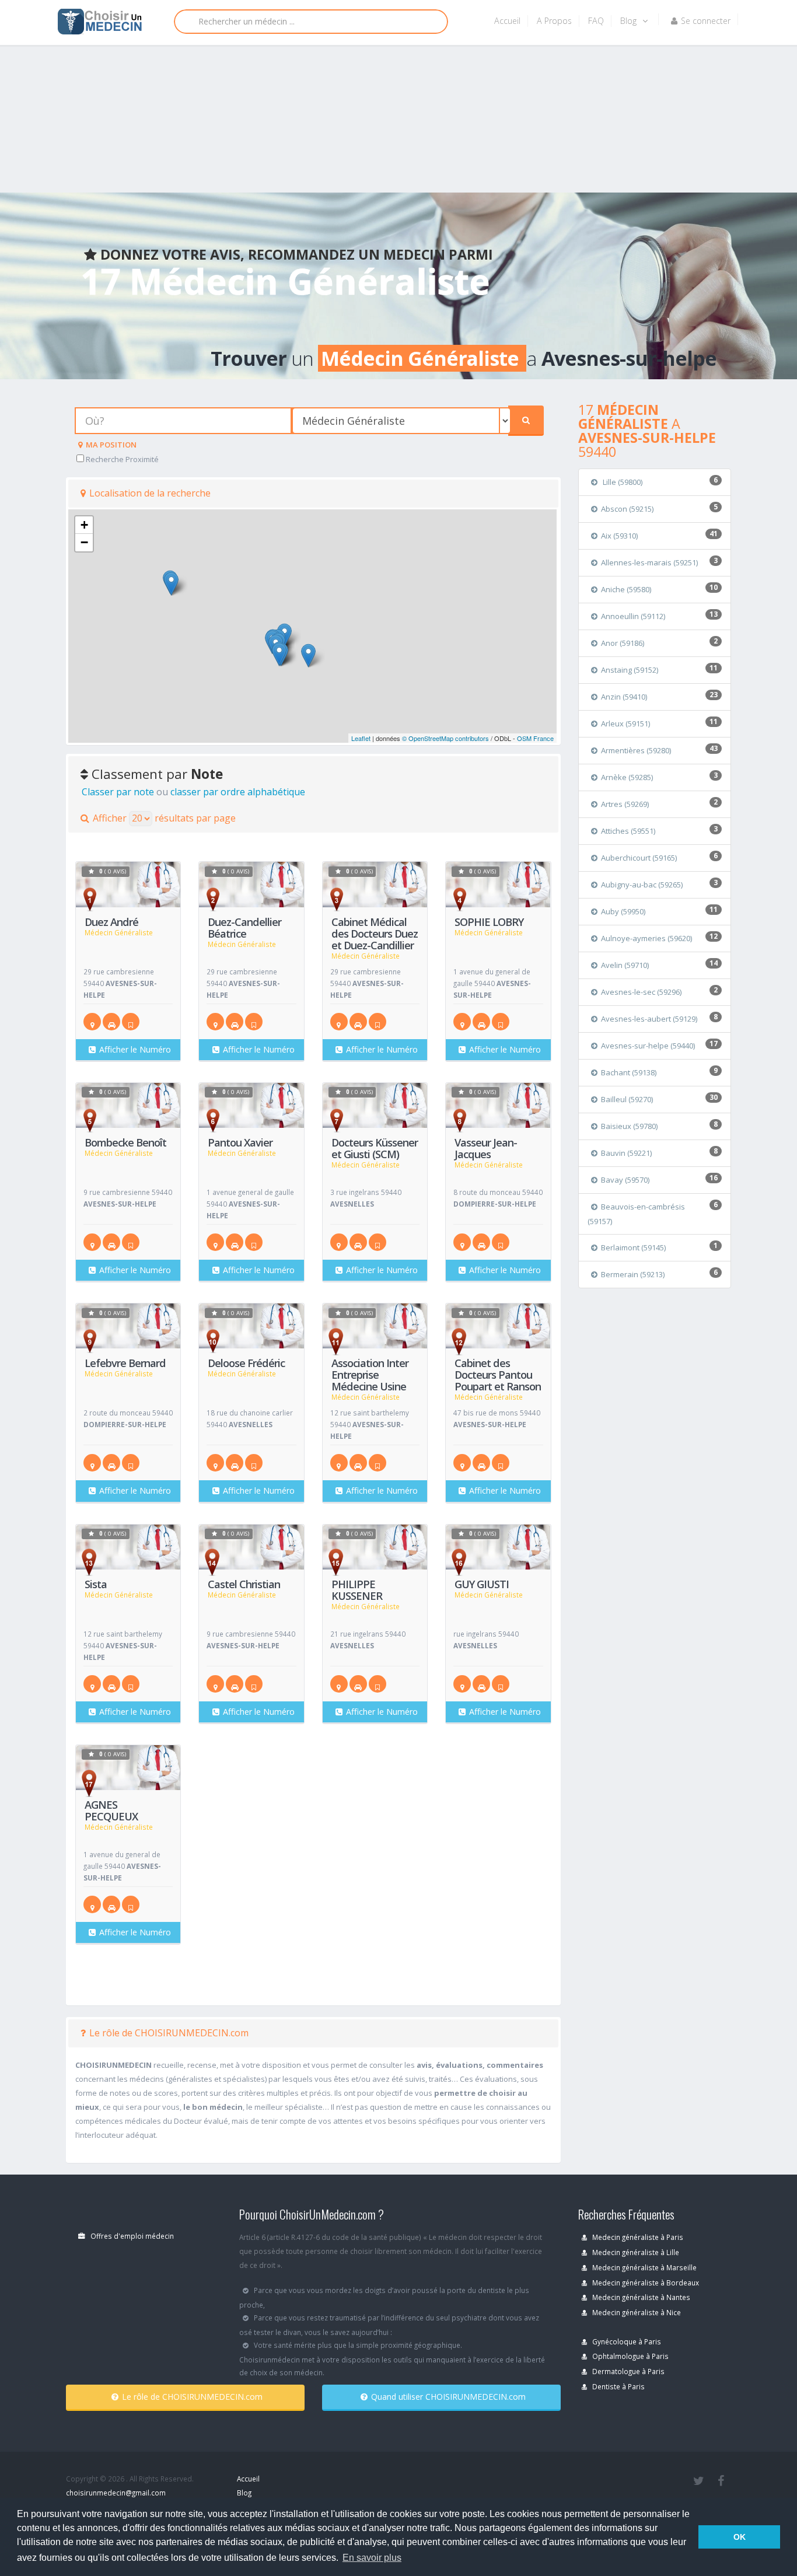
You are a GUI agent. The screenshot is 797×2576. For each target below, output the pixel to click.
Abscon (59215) (627, 509)
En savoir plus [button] (372, 2558)
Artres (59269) (625, 804)
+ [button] (84, 525)
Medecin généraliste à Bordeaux (645, 2283)
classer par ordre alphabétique (238, 792)
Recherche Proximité (121, 459)
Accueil (507, 21)
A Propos (554, 21)
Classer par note (118, 792)
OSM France (535, 738)
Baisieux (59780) (629, 1126)
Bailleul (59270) (627, 1099)
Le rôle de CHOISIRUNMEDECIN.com (169, 2033)
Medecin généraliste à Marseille (644, 2267)
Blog (630, 21)
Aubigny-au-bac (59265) (642, 885)
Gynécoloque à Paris (626, 2341)
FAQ (596, 21)
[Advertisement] (350, 93)
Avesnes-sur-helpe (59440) (648, 1046)
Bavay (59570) (625, 1180)
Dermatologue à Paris (628, 2371)
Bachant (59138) (629, 1072)
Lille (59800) (622, 482)
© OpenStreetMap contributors (445, 738)
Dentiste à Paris (618, 2386)
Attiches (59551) (628, 831)
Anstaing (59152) (630, 670)
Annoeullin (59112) (633, 616)
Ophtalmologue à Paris (630, 2356)
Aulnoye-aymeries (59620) (646, 938)
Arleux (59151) (625, 723)
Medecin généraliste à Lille (635, 2252)
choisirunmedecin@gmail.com (116, 2493)
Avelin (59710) (625, 965)
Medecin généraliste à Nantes (640, 2297)
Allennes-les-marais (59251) (649, 562)
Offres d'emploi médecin (131, 2236)
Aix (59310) (619, 536)
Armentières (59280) (636, 750)
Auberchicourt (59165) (639, 858)
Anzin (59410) (624, 697)
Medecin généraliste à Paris (637, 2237)
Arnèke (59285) (627, 777)
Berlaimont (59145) (633, 1247)
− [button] (84, 542)
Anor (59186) (623, 643)
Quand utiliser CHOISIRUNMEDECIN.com (448, 2397)
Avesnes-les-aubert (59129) (649, 1019)
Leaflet (361, 738)
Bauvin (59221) (626, 1153)
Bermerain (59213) (633, 1274)
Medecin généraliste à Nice (636, 2312)
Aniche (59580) (626, 589)
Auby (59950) (623, 911)
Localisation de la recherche (150, 493)
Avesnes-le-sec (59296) (641, 992)
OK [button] (740, 2537)
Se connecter (706, 21)
